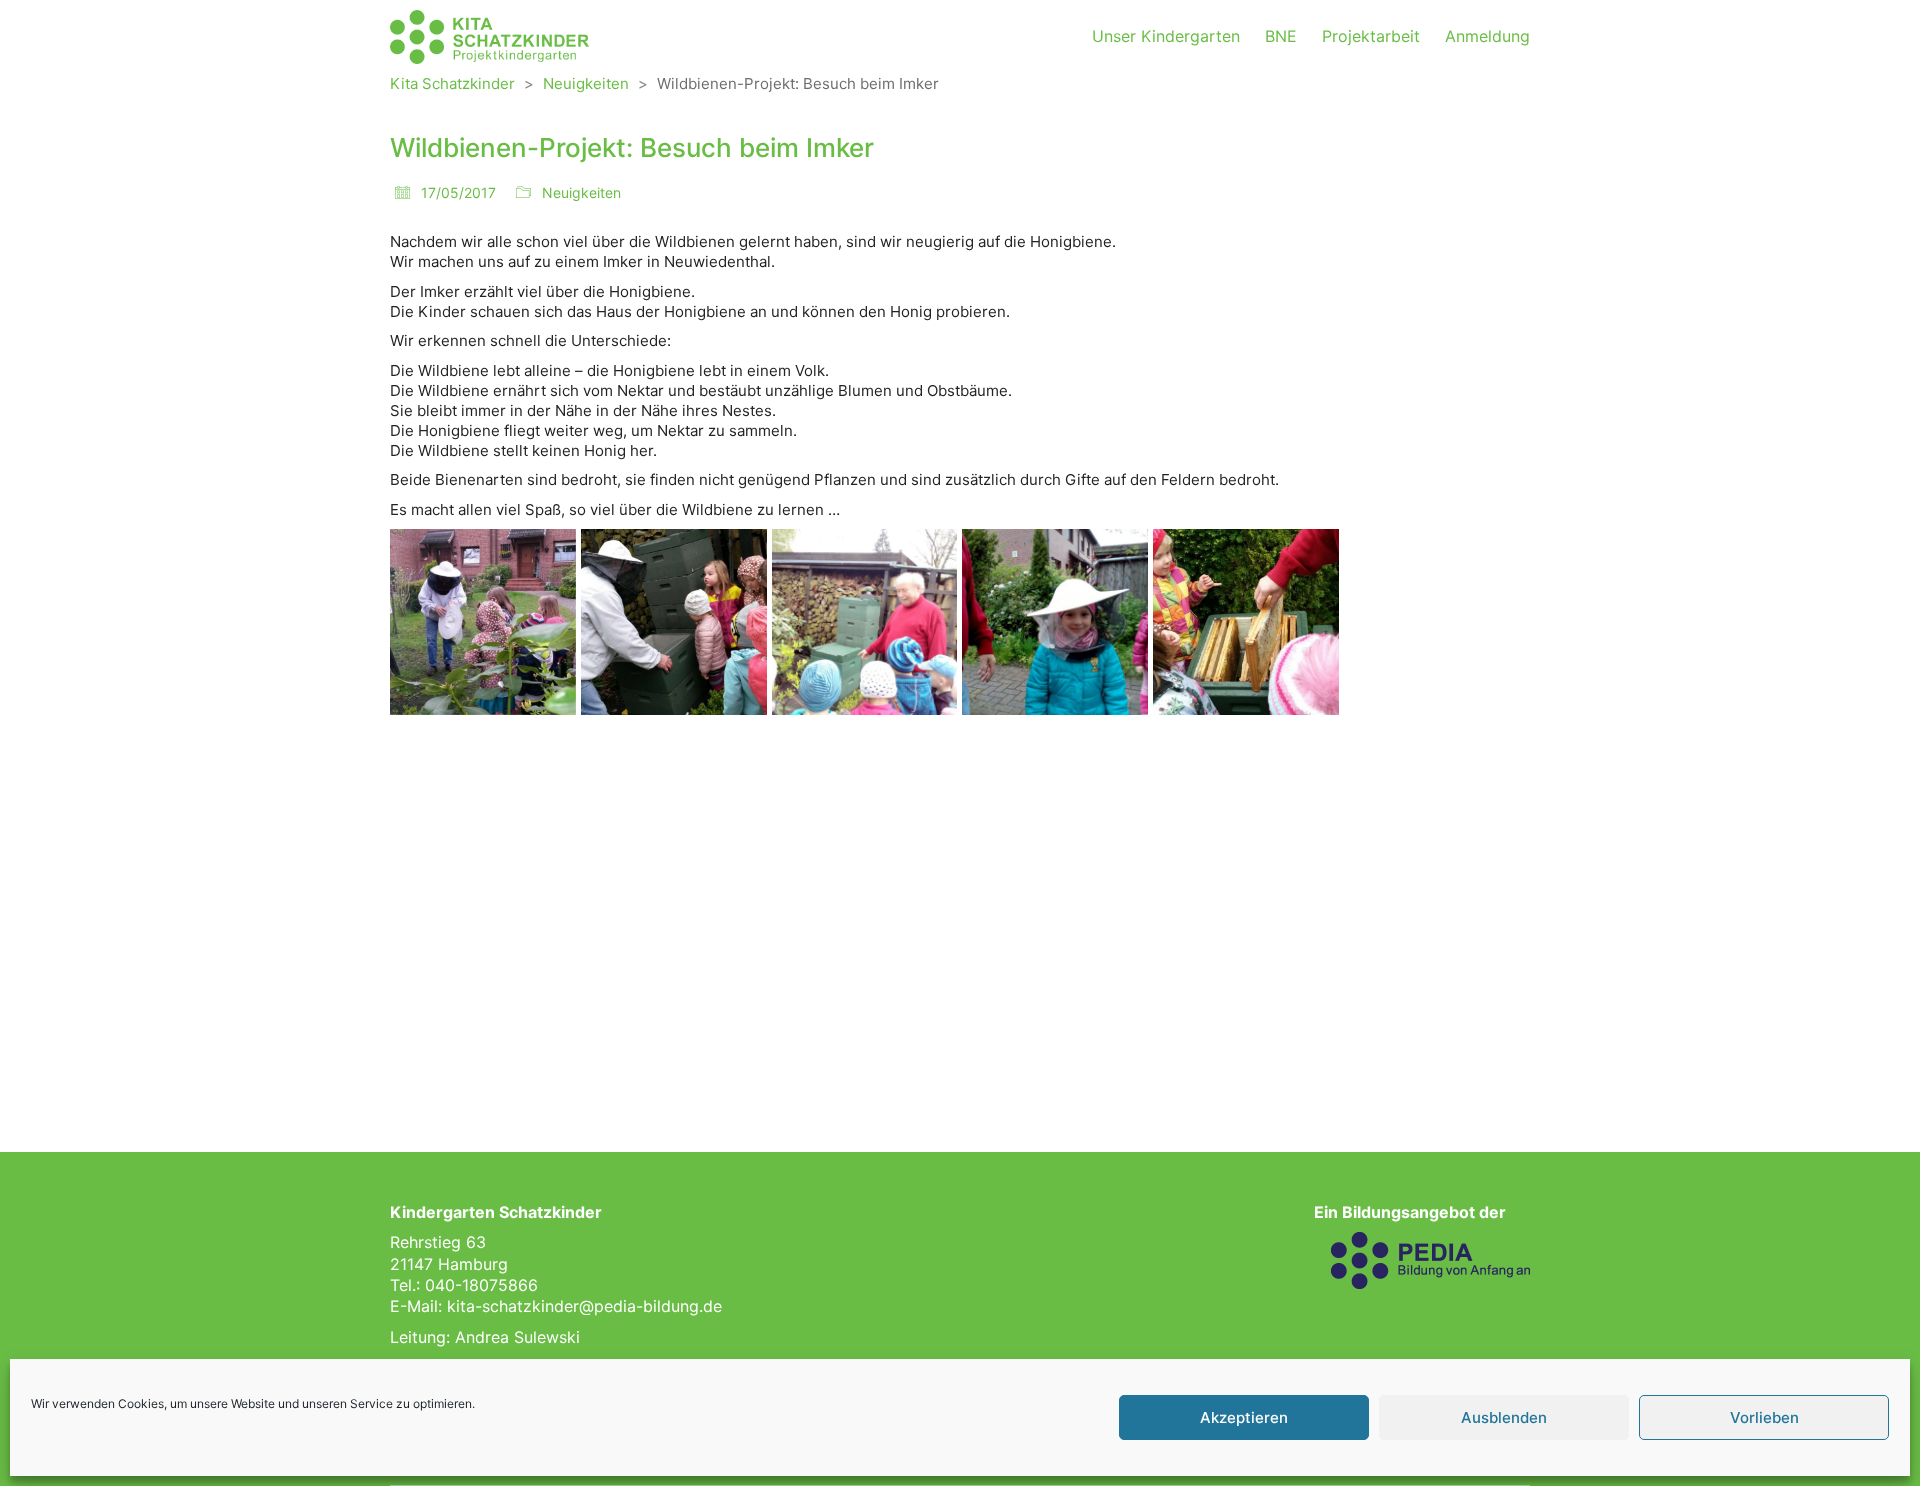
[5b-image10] (1055, 813)
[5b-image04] (1055, 622)
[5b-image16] (1055, 1004)
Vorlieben (1764, 1417)
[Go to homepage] (490, 37)
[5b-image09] (865, 813)
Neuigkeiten (581, 192)
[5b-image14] (674, 1004)
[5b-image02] (674, 622)
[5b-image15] (865, 1004)
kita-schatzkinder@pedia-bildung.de (584, 1306)
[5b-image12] (1437, 813)
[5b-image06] (1437, 622)
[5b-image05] (1246, 622)
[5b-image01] (483, 622)
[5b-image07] (483, 813)
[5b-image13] (483, 1004)
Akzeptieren (1244, 1417)
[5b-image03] (865, 622)
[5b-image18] (1437, 1004)
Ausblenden (1504, 1417)
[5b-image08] (674, 813)
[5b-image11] (1246, 813)
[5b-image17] (1246, 1004)
